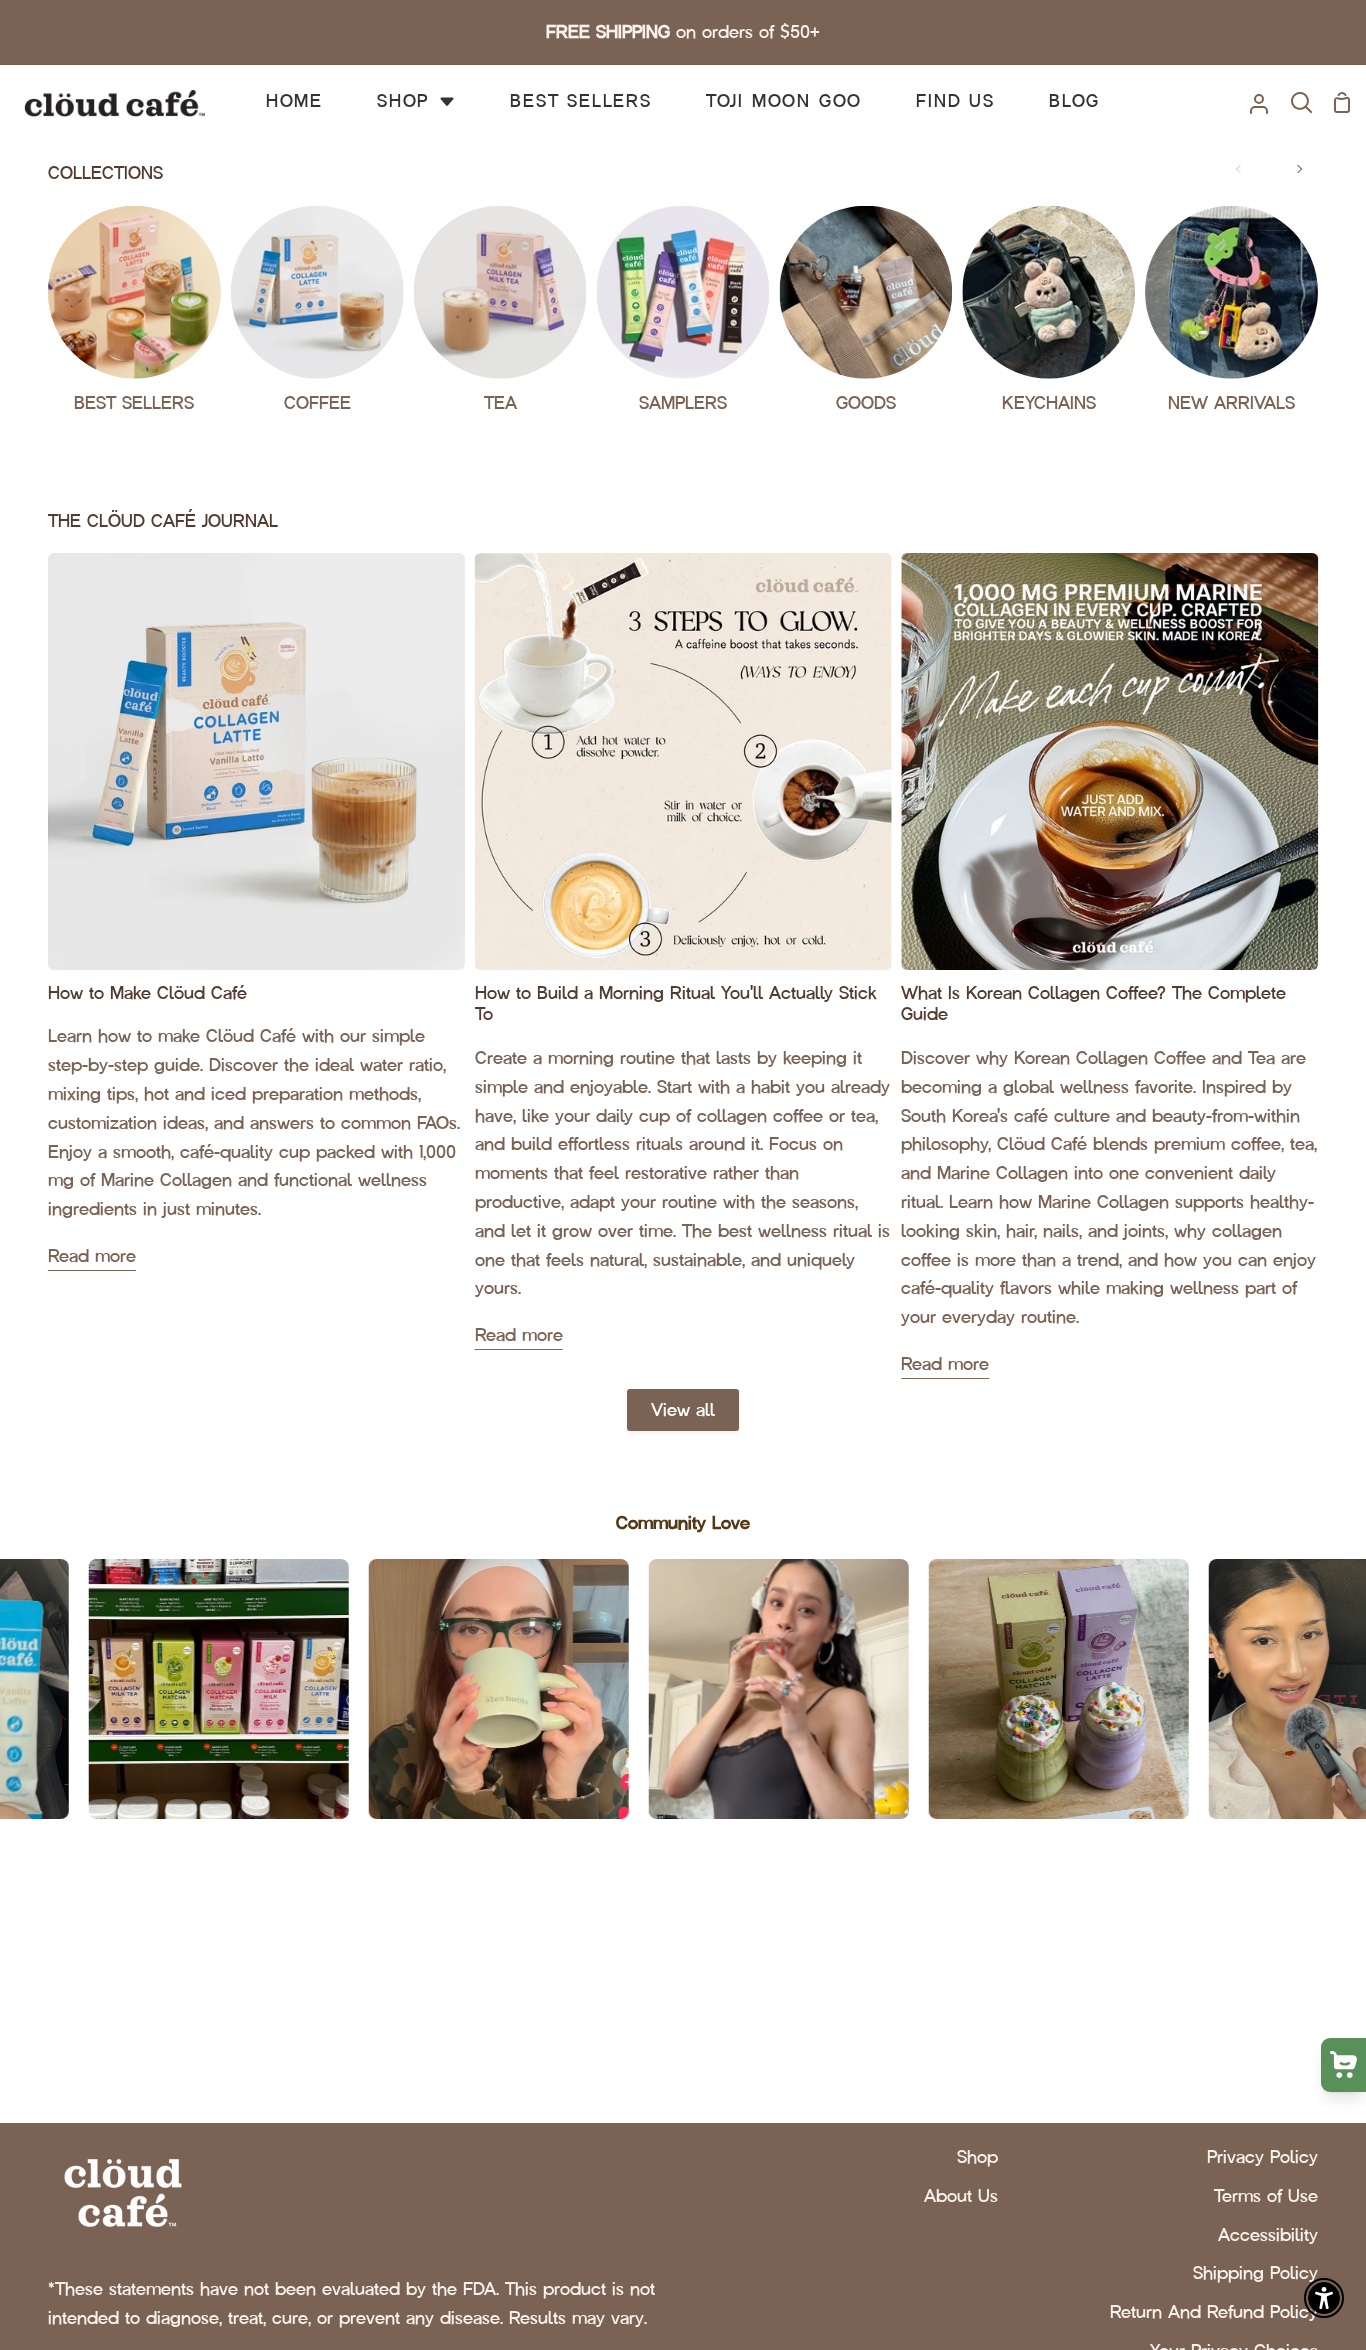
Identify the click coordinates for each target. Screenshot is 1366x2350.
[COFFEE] (317, 317)
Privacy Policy (1262, 2157)
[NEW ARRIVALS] (1231, 317)
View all (683, 1410)
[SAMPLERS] (683, 317)
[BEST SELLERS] (134, 317)
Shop (977, 2157)
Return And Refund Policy (1214, 2312)
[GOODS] (865, 317)
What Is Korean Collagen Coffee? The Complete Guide (1093, 1004)
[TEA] (500, 317)
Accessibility (1268, 2235)
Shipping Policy (1255, 2273)
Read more (92, 1256)
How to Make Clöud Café (147, 993)
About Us (961, 2196)
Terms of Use (1266, 2196)
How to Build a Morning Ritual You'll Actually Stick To (676, 1004)
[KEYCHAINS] (1048, 317)
